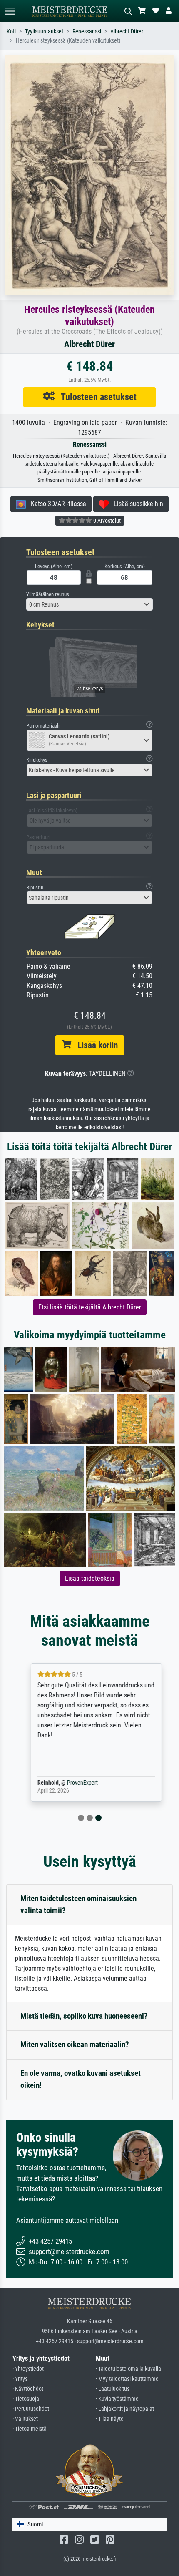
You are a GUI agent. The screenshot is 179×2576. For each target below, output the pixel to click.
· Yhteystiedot (28, 2369)
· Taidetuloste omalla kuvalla (128, 2369)
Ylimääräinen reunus (48, 594)
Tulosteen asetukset (96, 397)
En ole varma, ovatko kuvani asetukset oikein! (81, 2079)
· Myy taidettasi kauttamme (127, 2379)
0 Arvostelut (106, 521)
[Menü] (10, 11)
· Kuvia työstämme (117, 2399)
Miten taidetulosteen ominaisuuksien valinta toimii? (78, 1904)
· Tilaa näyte (110, 2419)
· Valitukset (25, 2419)
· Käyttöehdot (28, 2389)
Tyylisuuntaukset (44, 31)
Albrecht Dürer (127, 31)
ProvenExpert (76, 1783)
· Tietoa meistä (30, 2429)
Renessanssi (87, 31)
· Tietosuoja (26, 2399)
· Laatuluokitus (113, 2389)
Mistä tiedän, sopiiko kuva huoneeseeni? (84, 2016)
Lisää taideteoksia (90, 1578)
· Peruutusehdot (31, 2409)
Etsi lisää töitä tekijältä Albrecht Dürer (90, 1307)
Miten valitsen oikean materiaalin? (75, 2044)
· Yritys (20, 2379)
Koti (11, 31)
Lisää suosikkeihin (136, 504)
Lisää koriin (94, 1045)
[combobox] (89, 604)
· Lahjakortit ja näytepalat (125, 2409)
